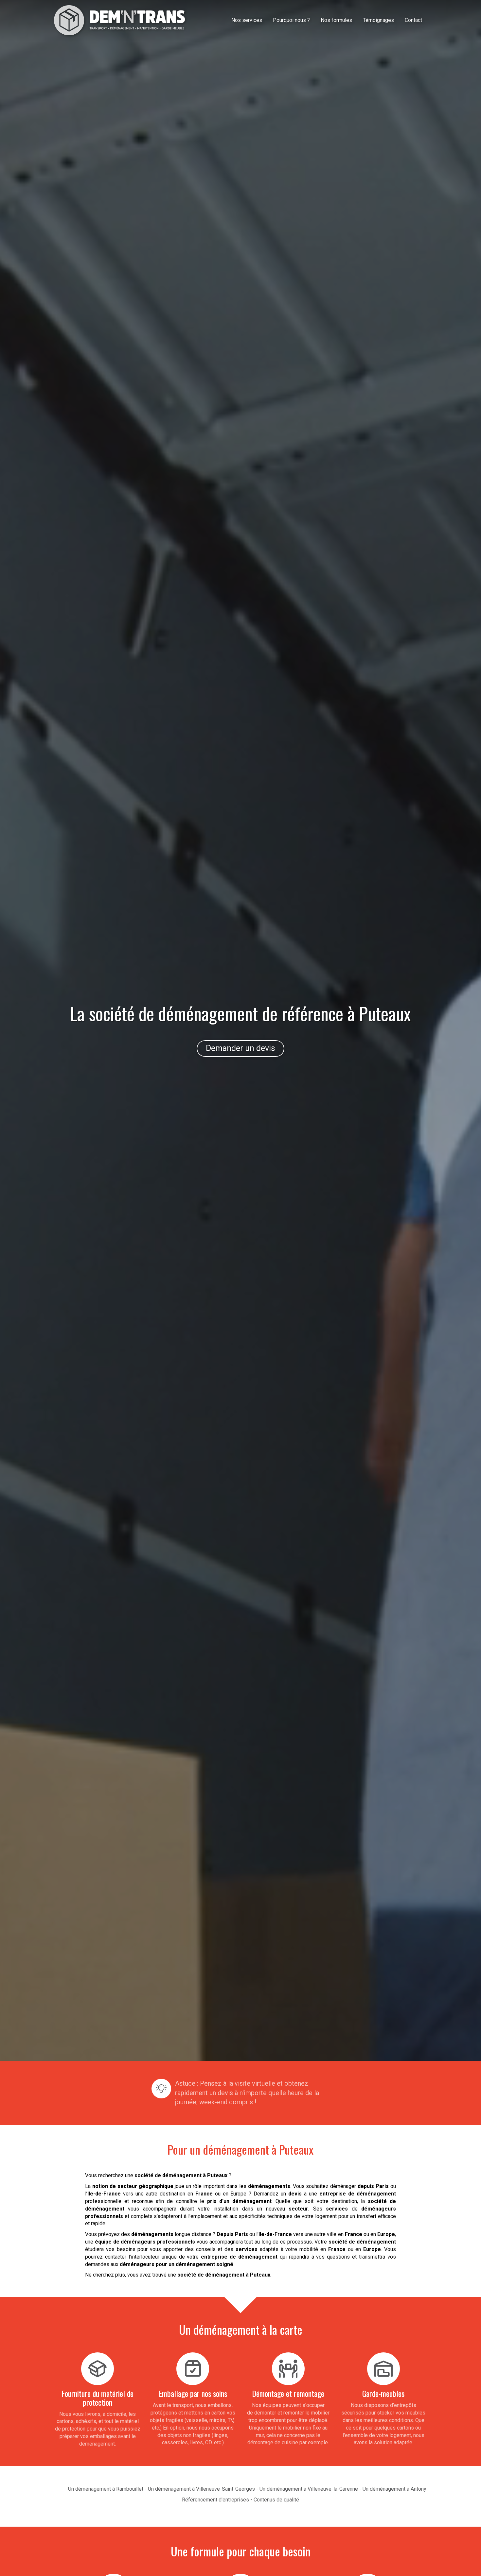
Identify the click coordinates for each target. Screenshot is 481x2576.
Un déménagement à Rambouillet (106, 2489)
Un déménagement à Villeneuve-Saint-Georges (201, 2489)
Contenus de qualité (276, 2500)
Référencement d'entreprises (215, 2500)
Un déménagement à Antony (394, 2489)
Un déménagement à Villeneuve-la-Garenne (309, 2489)
